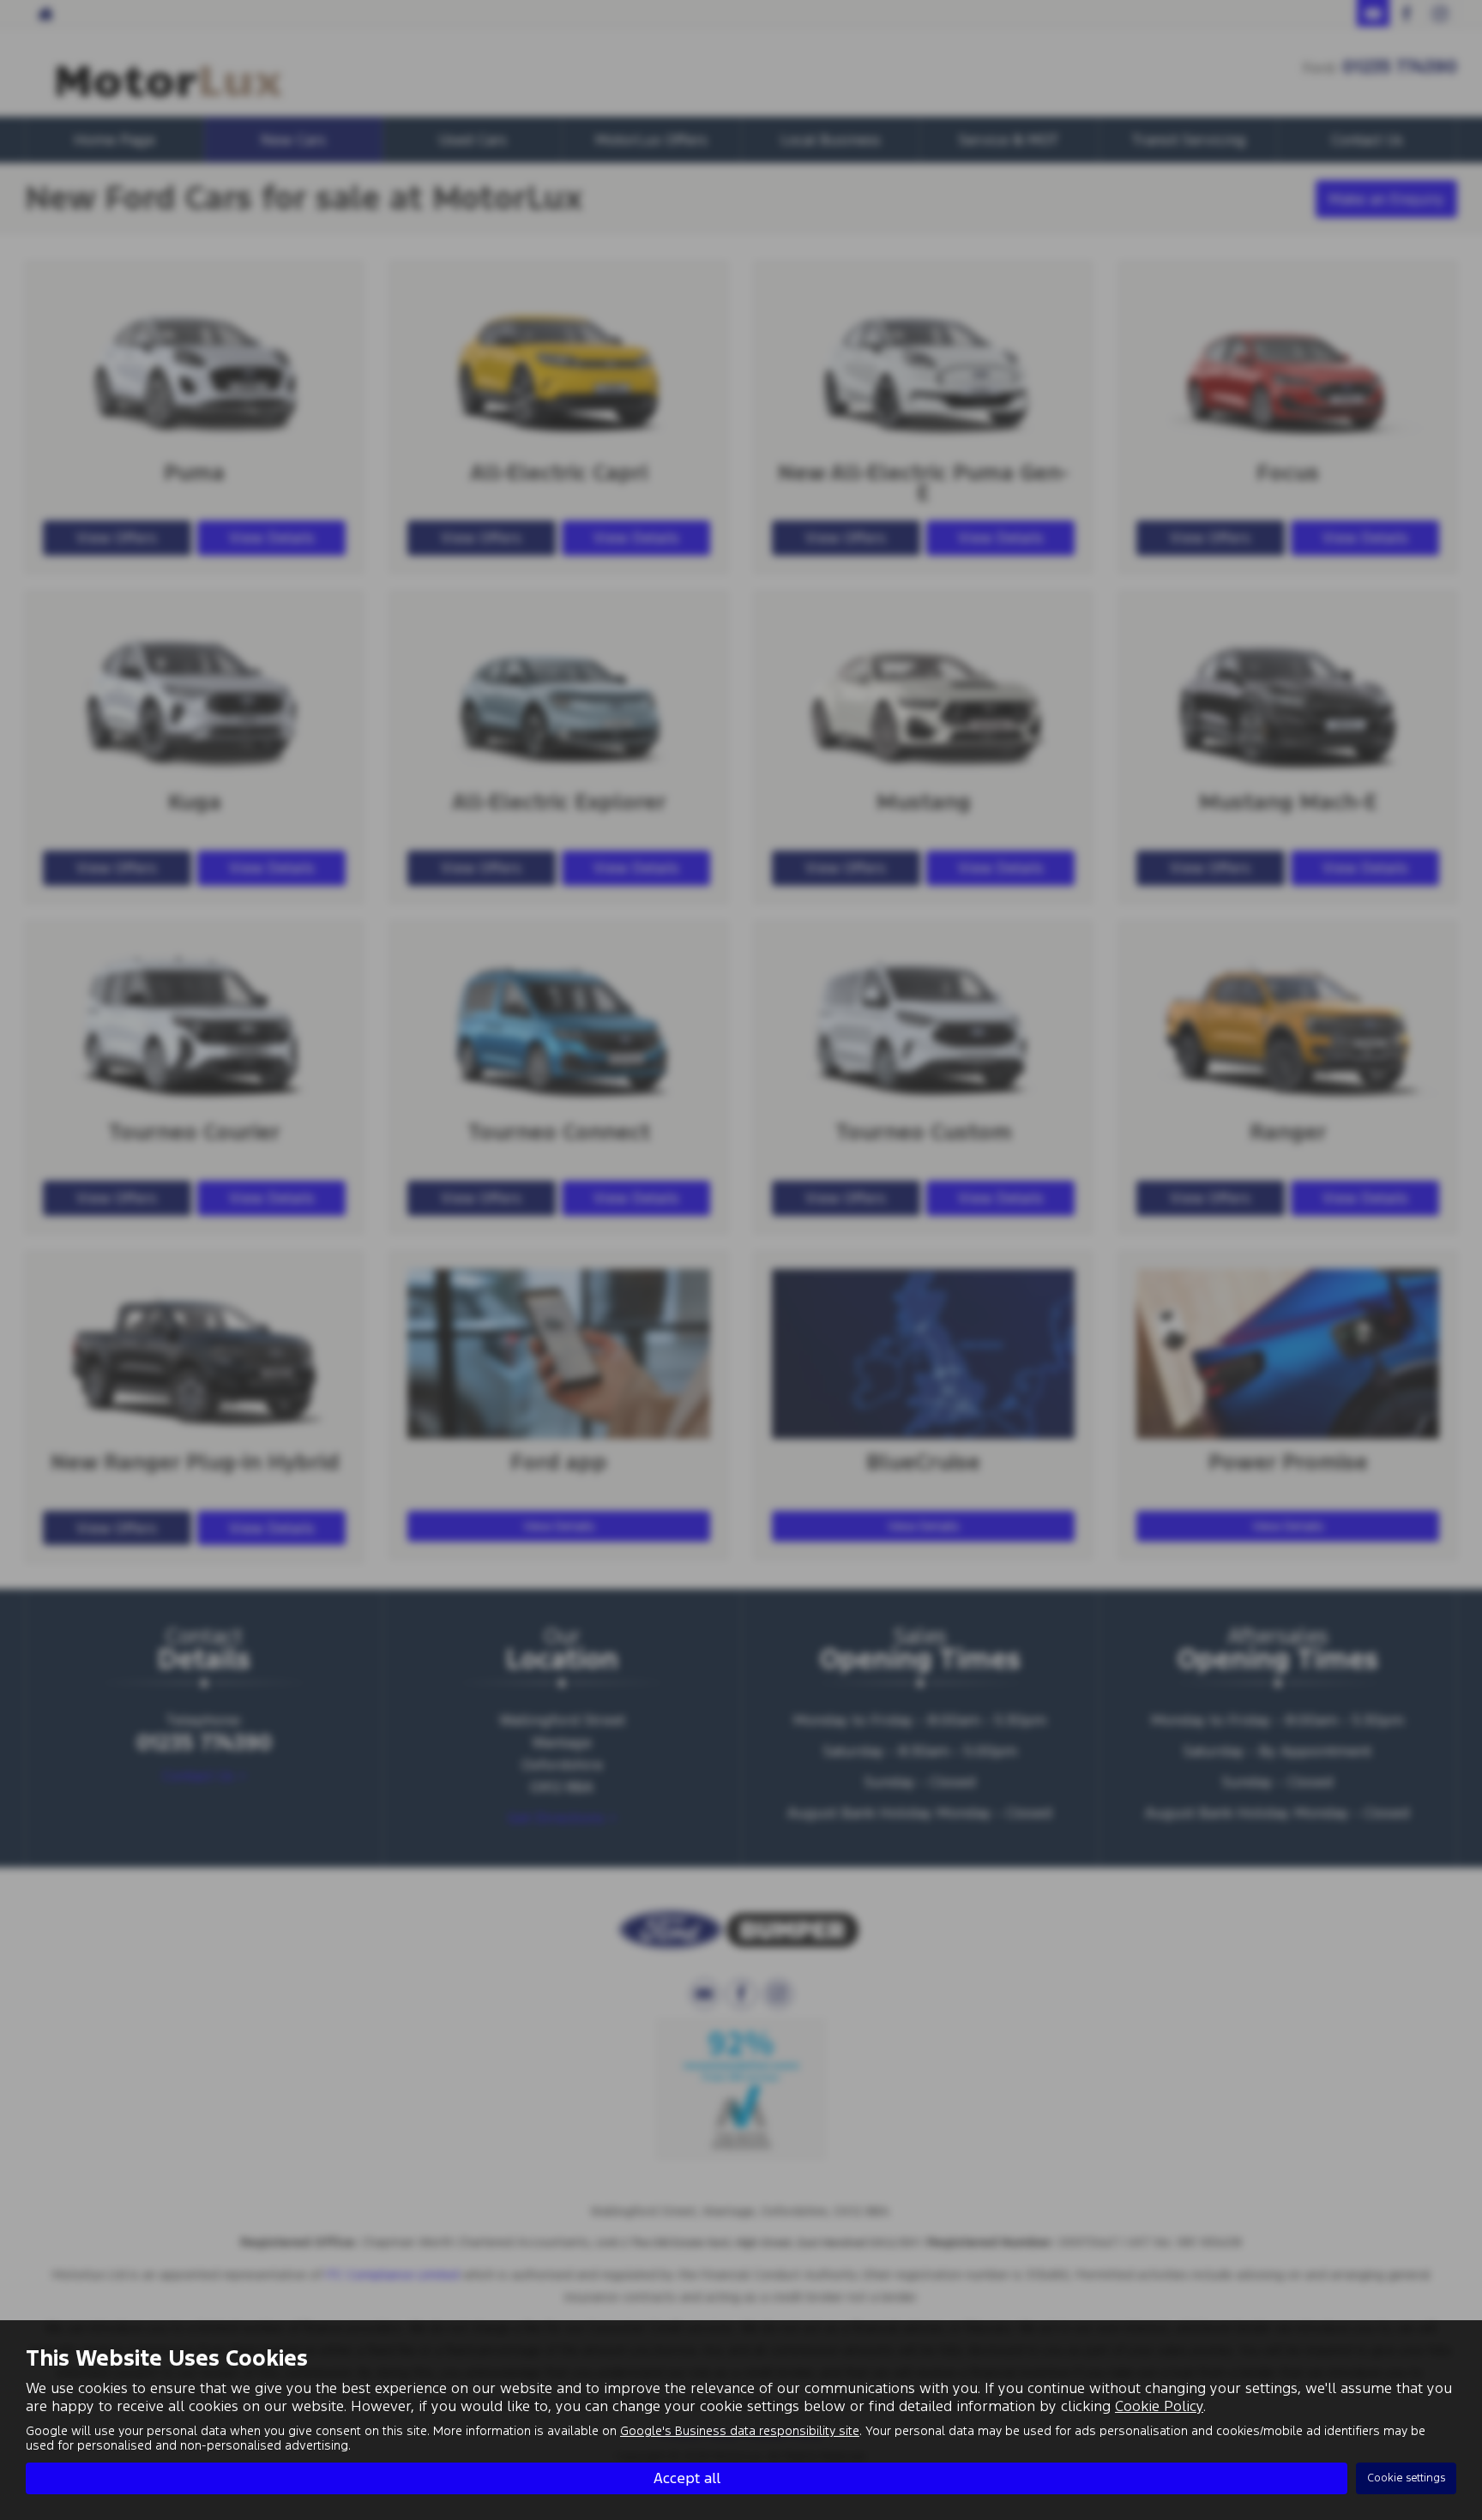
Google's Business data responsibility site (740, 2431)
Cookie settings (1406, 2478)
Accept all (687, 2478)
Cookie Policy (1159, 2406)
